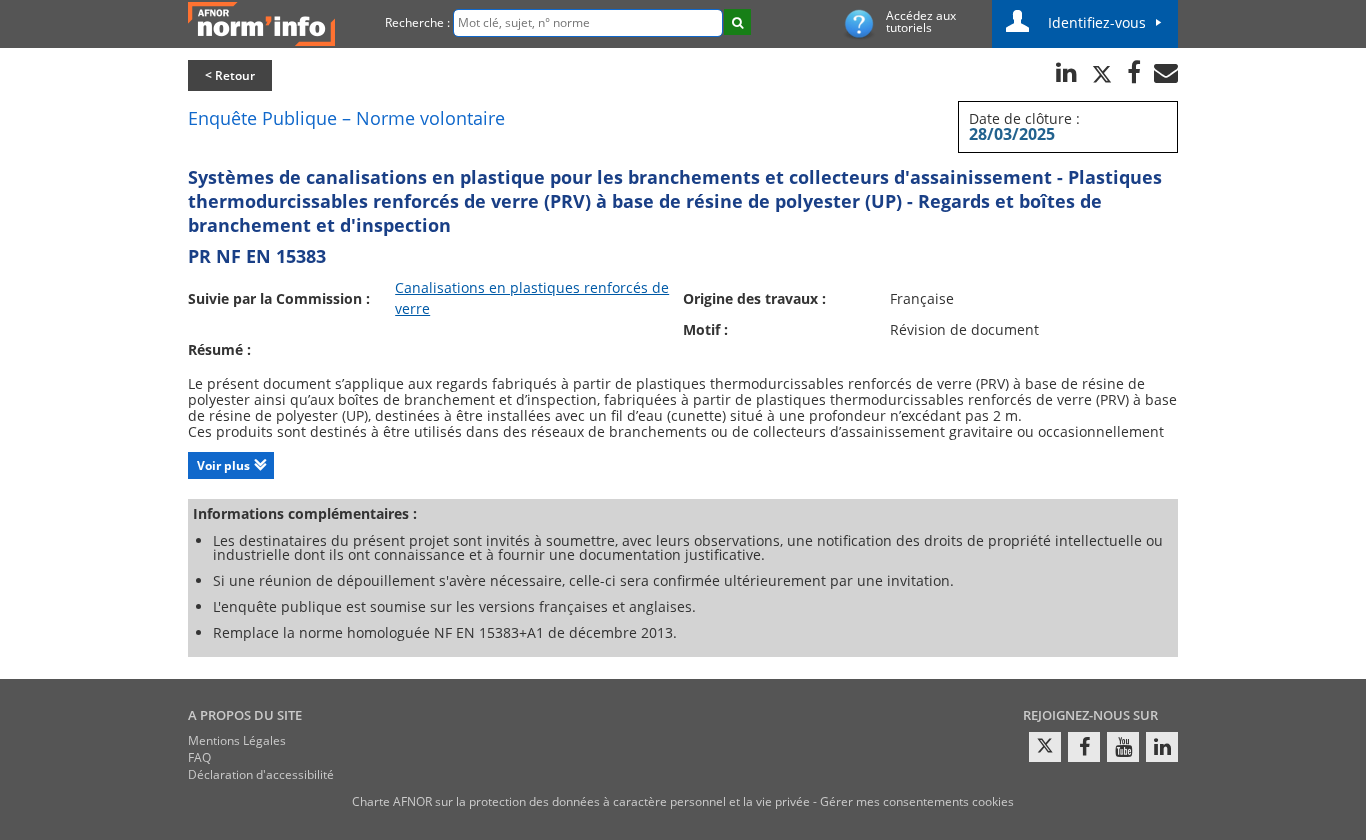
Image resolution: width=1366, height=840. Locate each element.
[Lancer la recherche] (737, 22)
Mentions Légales (237, 740)
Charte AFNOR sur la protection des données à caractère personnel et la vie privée (581, 801)
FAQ (199, 757)
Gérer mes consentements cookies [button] (917, 801)
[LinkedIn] (1162, 747)
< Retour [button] (230, 75)
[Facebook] (1084, 747)
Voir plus (223, 465)
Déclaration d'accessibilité (261, 774)
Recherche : (417, 22)
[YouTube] (1123, 747)
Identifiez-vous (1097, 22)
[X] (1045, 747)
